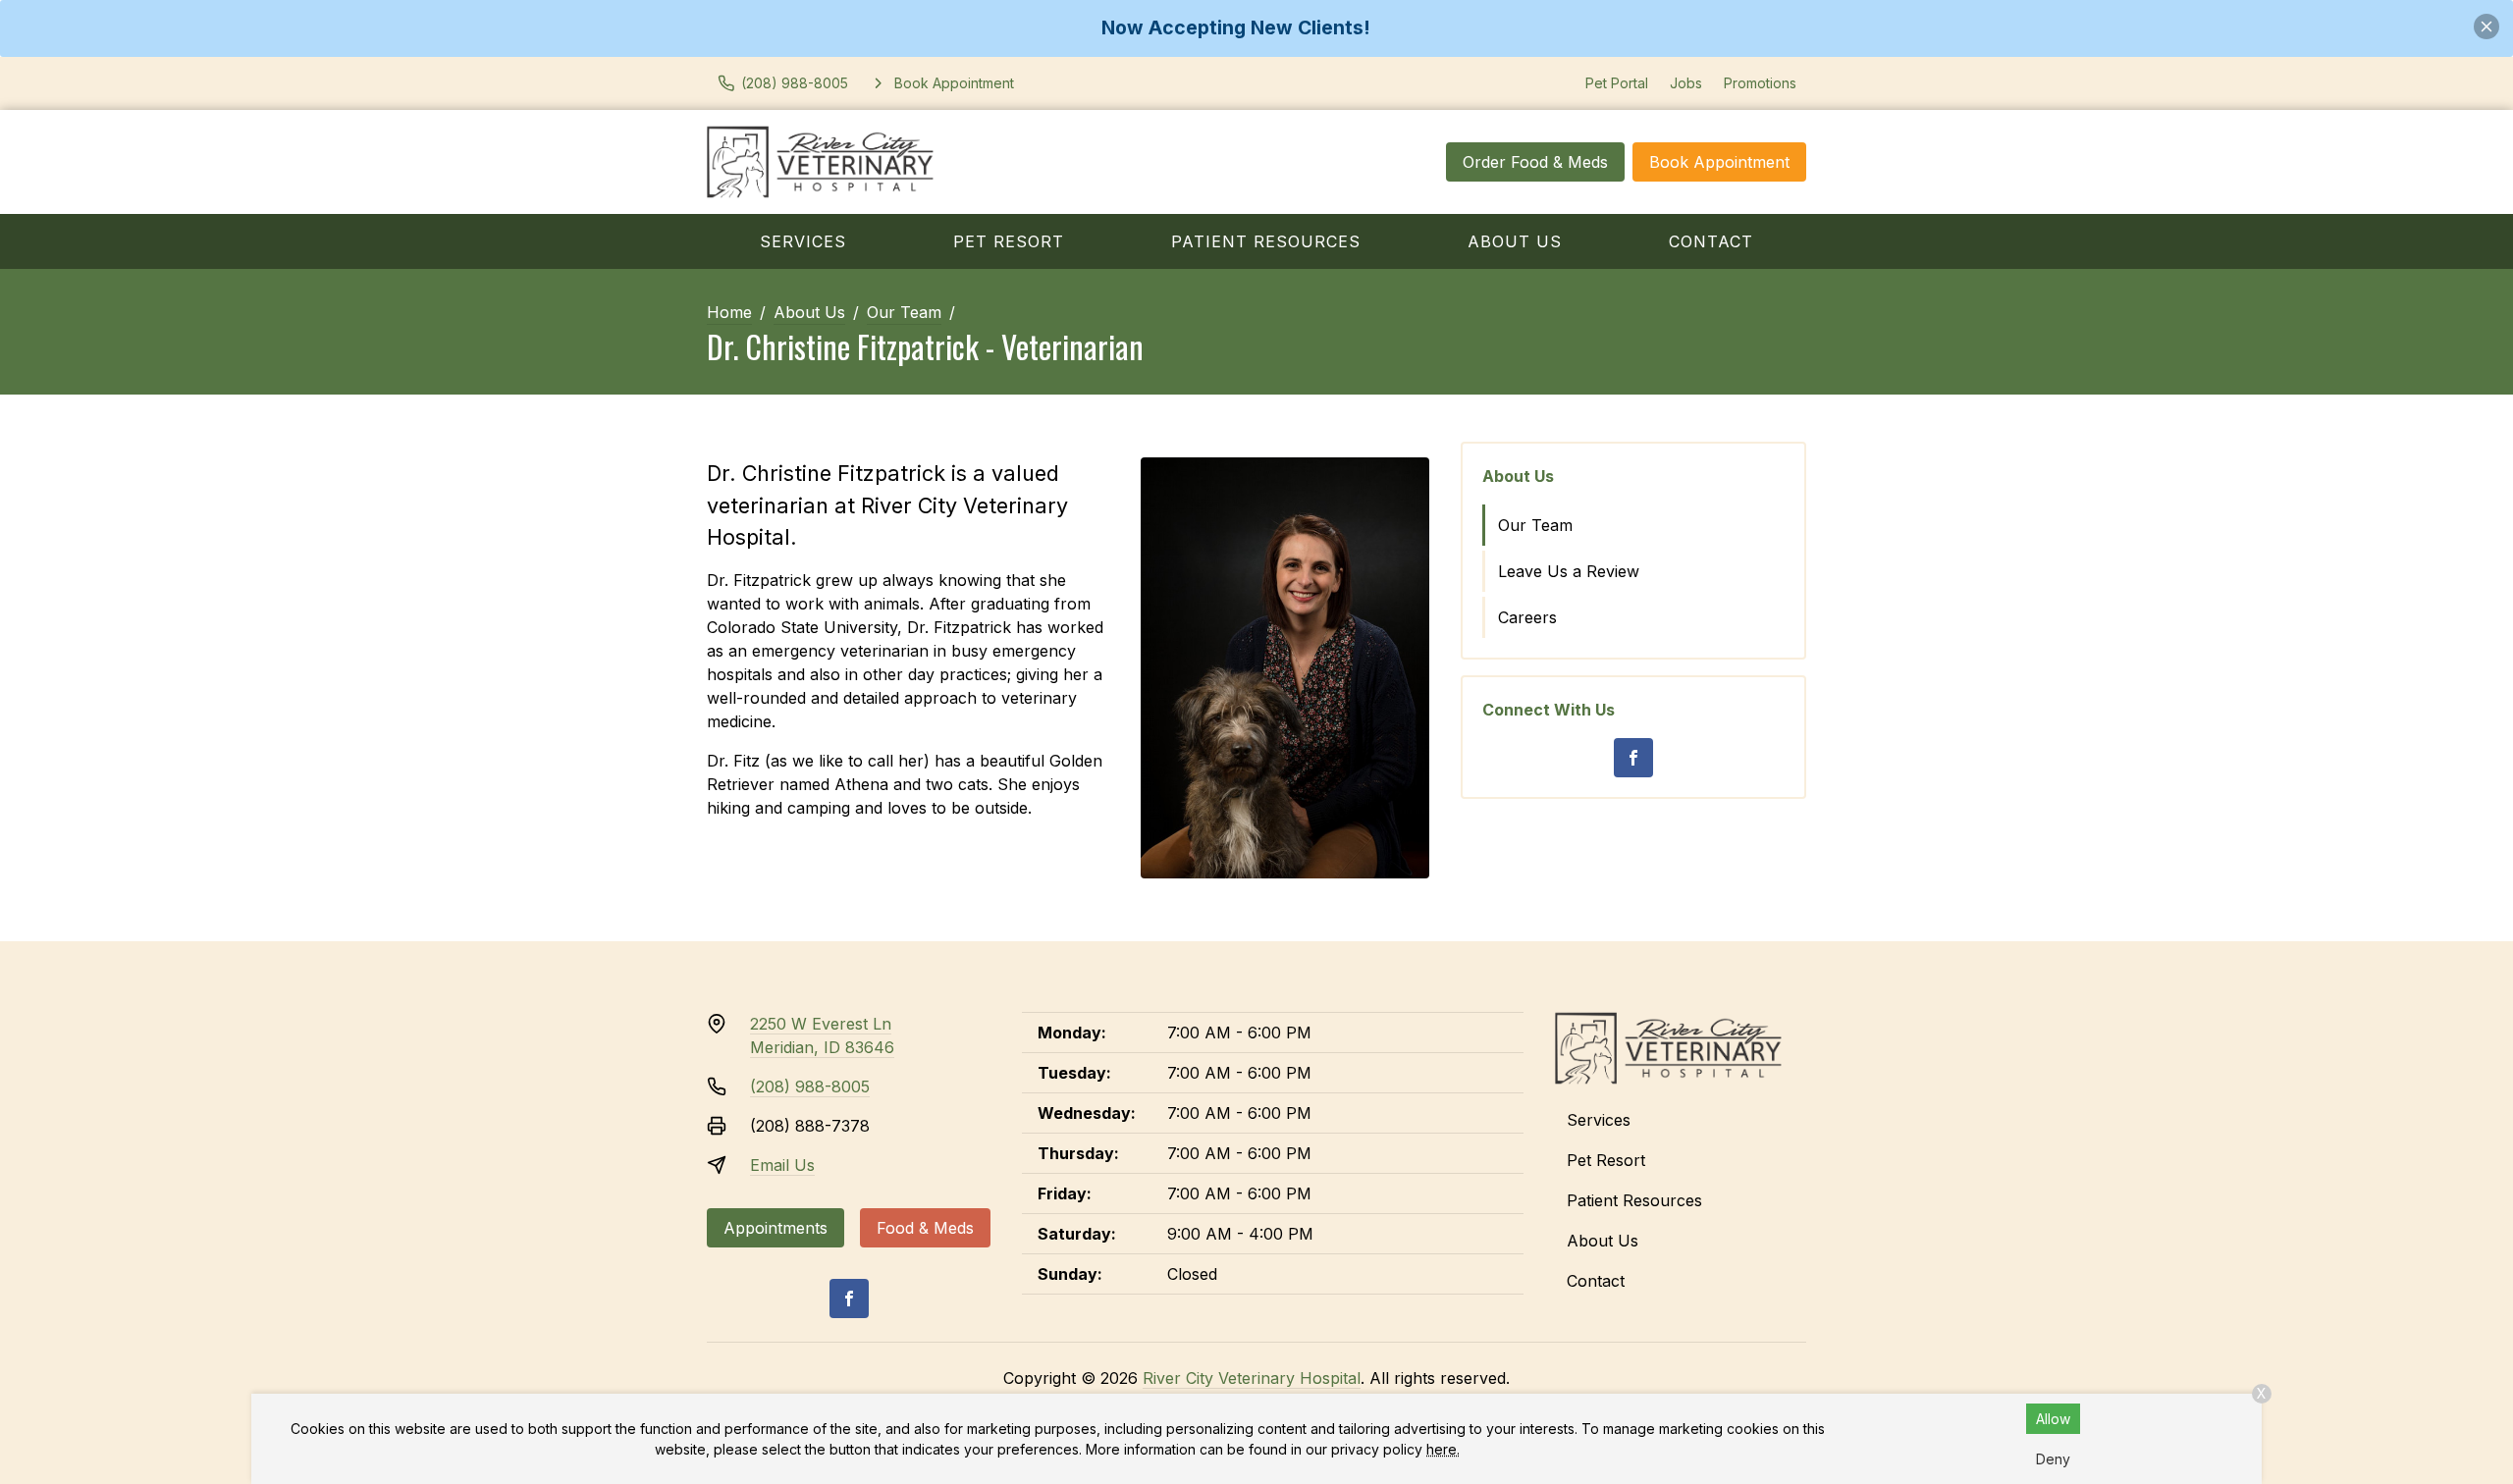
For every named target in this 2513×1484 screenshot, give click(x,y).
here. (1443, 1449)
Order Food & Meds (1535, 162)
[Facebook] (1633, 758)
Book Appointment (1719, 162)
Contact (1711, 241)
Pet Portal (1617, 83)
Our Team (904, 312)
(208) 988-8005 (810, 1086)
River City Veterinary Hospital (1252, 1378)
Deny (2053, 1459)
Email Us (782, 1165)
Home (729, 312)
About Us (1515, 241)
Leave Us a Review (1569, 571)
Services (803, 241)
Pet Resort (1009, 241)
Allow (2053, 1419)
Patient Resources (1266, 241)
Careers (1527, 617)
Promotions (1760, 83)
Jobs (1686, 83)
